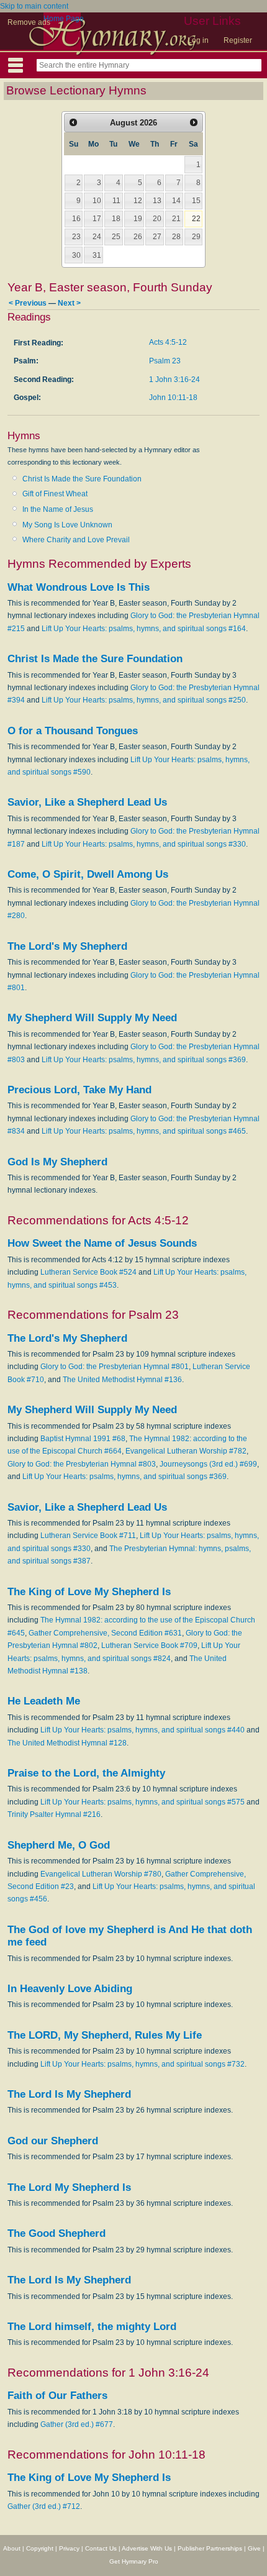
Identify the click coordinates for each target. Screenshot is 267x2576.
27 (157, 237)
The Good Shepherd (57, 2233)
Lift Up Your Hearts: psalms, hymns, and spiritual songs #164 (144, 629)
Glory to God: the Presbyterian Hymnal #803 (82, 1464)
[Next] (194, 122)
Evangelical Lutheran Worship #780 (101, 1874)
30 (76, 255)
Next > (69, 303)
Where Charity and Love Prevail (76, 540)
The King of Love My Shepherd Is (89, 1592)
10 (97, 201)
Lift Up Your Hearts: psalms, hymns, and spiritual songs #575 (143, 1802)
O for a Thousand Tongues (73, 731)
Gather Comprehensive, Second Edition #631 (105, 1633)
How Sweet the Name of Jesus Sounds (102, 1243)
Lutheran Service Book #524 (88, 1272)
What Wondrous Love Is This (79, 587)
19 (138, 219)
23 (76, 237)
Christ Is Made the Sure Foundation (82, 479)
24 (97, 237)
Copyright (40, 2548)
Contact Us (101, 2548)
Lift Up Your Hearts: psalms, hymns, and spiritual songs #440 (143, 1730)
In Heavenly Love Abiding (70, 1989)
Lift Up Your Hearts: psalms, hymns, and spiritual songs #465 (144, 1131)
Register (238, 40)
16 (76, 219)
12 (138, 201)
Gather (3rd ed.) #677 (77, 2424)
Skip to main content (34, 6)
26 (138, 237)
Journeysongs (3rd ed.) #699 (208, 1464)
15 (196, 201)
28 (176, 237)
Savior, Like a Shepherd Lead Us (87, 802)
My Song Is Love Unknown (67, 525)
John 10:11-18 (173, 398)
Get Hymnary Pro (134, 2561)
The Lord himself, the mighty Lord (92, 2327)
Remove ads (29, 22)
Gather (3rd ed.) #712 (44, 2506)
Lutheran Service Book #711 (88, 1536)
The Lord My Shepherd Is (69, 2187)
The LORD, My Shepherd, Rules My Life (105, 2035)
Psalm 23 (165, 361)
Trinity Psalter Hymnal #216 (54, 1814)
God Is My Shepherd (57, 1162)
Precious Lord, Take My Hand (79, 1090)
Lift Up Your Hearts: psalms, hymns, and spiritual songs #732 (143, 2064)
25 (116, 237)
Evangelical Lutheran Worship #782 (186, 1451)
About (12, 2548)
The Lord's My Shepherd (67, 946)
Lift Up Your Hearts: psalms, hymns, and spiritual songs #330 (144, 844)
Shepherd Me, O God (59, 1845)
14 (176, 201)
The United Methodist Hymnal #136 (122, 1380)
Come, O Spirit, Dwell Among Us (88, 874)
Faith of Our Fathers (57, 2396)
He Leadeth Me (44, 1701)
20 (157, 219)
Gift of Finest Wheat (55, 494)
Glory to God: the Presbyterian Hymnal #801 (115, 1367)
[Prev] (73, 122)
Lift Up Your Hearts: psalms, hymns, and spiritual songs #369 (144, 1060)
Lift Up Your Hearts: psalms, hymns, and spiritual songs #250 (144, 700)
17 (97, 219)
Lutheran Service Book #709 (149, 1645)
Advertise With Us (147, 2548)
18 (116, 219)
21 (176, 219)
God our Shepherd (53, 2141)
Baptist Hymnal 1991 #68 (83, 1439)
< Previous (28, 303)
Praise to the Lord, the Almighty (86, 1773)
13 (157, 201)
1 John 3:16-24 (174, 380)
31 (97, 255)
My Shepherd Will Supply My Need (92, 1018)
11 (116, 201)
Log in (198, 40)
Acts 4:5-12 (168, 342)
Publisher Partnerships (210, 2548)
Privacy (69, 2548)
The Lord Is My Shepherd (69, 2094)
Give (254, 2548)
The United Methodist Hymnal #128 (67, 1743)
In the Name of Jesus (58, 509)
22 (196, 219)
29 (196, 237)
